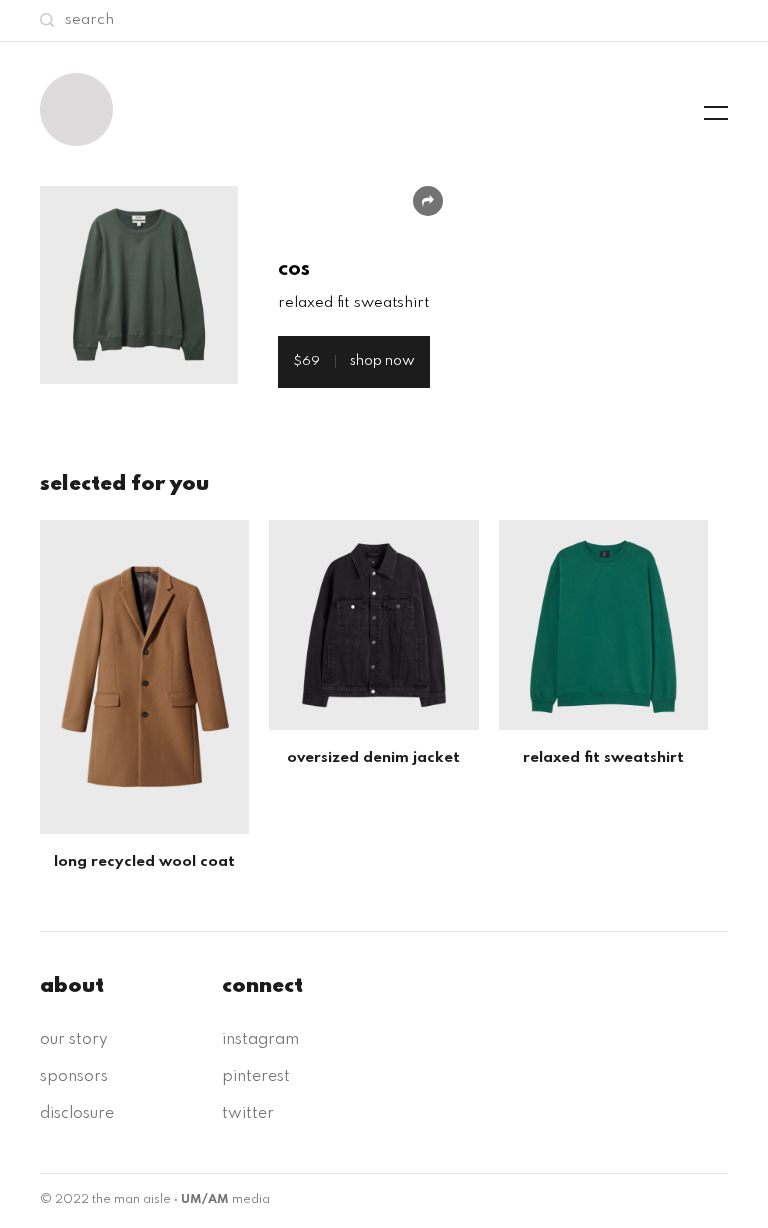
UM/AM (205, 1200)
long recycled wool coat (144, 862)
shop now (354, 361)
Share (428, 201)
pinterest (256, 1077)
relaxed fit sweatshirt (603, 758)
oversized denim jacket (373, 758)
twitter (248, 1114)
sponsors (74, 1077)
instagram (260, 1040)
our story (74, 1040)
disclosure (77, 1114)
